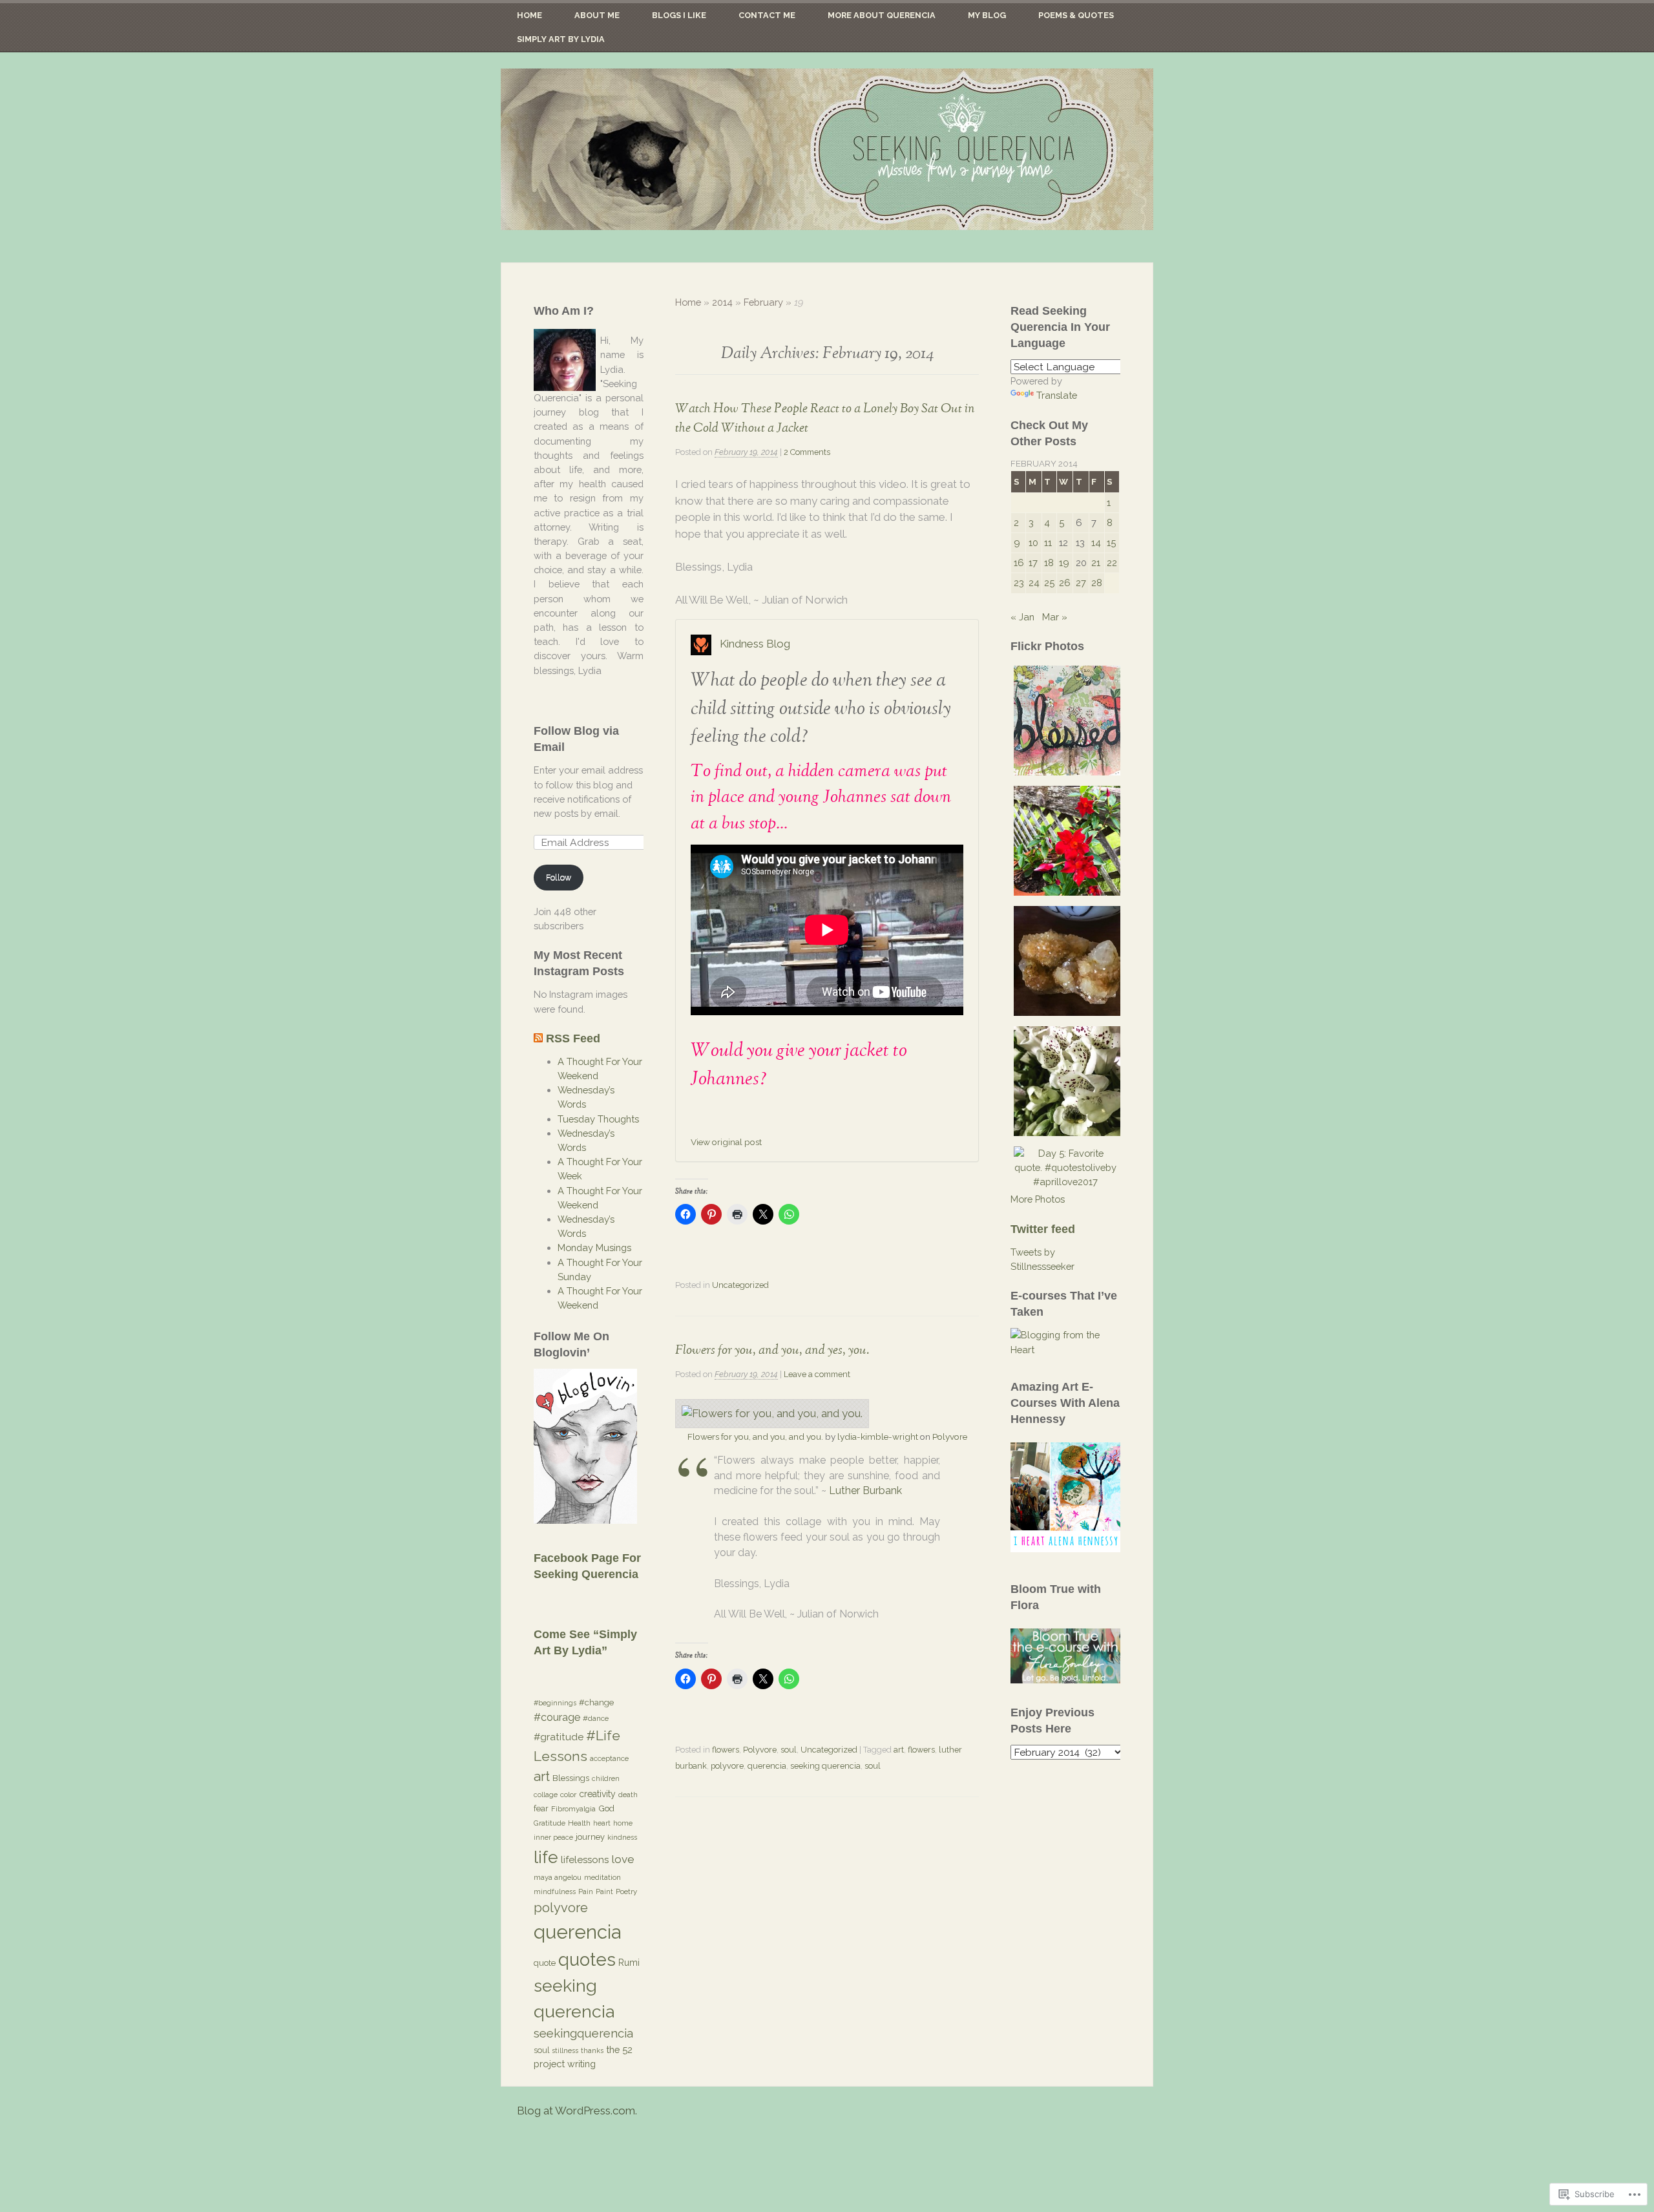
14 (1096, 542)
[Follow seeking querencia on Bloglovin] (585, 1520)
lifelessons (585, 1860)
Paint (604, 1891)
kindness (622, 1837)
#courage (557, 1717)
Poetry (626, 1891)
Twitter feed (1043, 1229)
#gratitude (559, 1737)
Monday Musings (594, 1248)
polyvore (727, 1766)
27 (1081, 583)
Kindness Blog (755, 644)
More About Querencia (882, 15)
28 (1097, 583)
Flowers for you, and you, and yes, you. (772, 1350)
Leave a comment (817, 1374)
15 (1111, 542)
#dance (596, 1718)
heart (602, 1823)
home (623, 1823)
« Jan (1022, 617)
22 (1112, 563)
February (763, 302)
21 (1096, 563)
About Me (597, 15)
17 (1033, 563)
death (628, 1795)
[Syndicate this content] (538, 1038)
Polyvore (950, 1437)
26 (1065, 583)
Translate (1057, 395)
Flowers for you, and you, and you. (755, 1437)
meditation (602, 1877)
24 (1034, 583)
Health (579, 1823)
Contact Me (767, 15)
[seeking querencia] (827, 149)
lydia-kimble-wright (878, 1437)
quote (545, 1963)
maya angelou (558, 1877)
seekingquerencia (583, 2033)
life (546, 1857)
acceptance (609, 1758)
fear (541, 1808)
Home (529, 15)
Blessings (571, 1778)
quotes (587, 1959)
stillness (565, 2050)
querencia (767, 1766)
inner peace (553, 1837)
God (606, 1808)
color (568, 1795)
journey (590, 1837)
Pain (586, 1891)
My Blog (987, 15)
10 (1033, 542)
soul (789, 1750)
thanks (592, 2050)
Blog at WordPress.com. (577, 2111)
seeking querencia (825, 1766)
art (899, 1750)
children (606, 1778)
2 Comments (807, 452)
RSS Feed (573, 1038)
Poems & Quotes (1076, 15)
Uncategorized (740, 1285)
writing (581, 2064)
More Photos (1038, 1199)
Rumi (629, 1963)
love (623, 1859)
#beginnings (555, 1703)
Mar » (1055, 617)
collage (546, 1795)
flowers (726, 1750)
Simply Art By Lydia (561, 39)
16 (1019, 563)
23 (1019, 583)
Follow (559, 877)
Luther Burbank (865, 1490)
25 (1049, 583)
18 (1049, 563)
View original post (726, 1142)
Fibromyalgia (573, 1809)
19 (1064, 563)
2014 (722, 302)
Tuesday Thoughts (598, 1119)
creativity (597, 1794)
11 (1048, 542)
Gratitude (550, 1823)
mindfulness (555, 1891)
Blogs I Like (679, 15)
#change (596, 1702)
